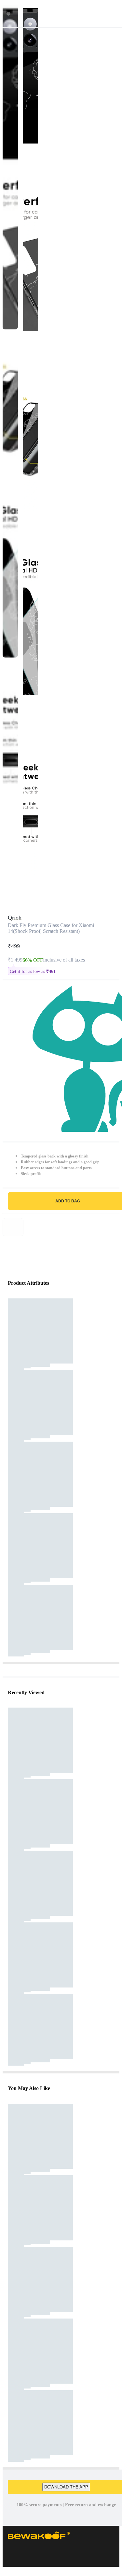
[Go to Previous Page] (8, 14)
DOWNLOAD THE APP (66, 2487)
